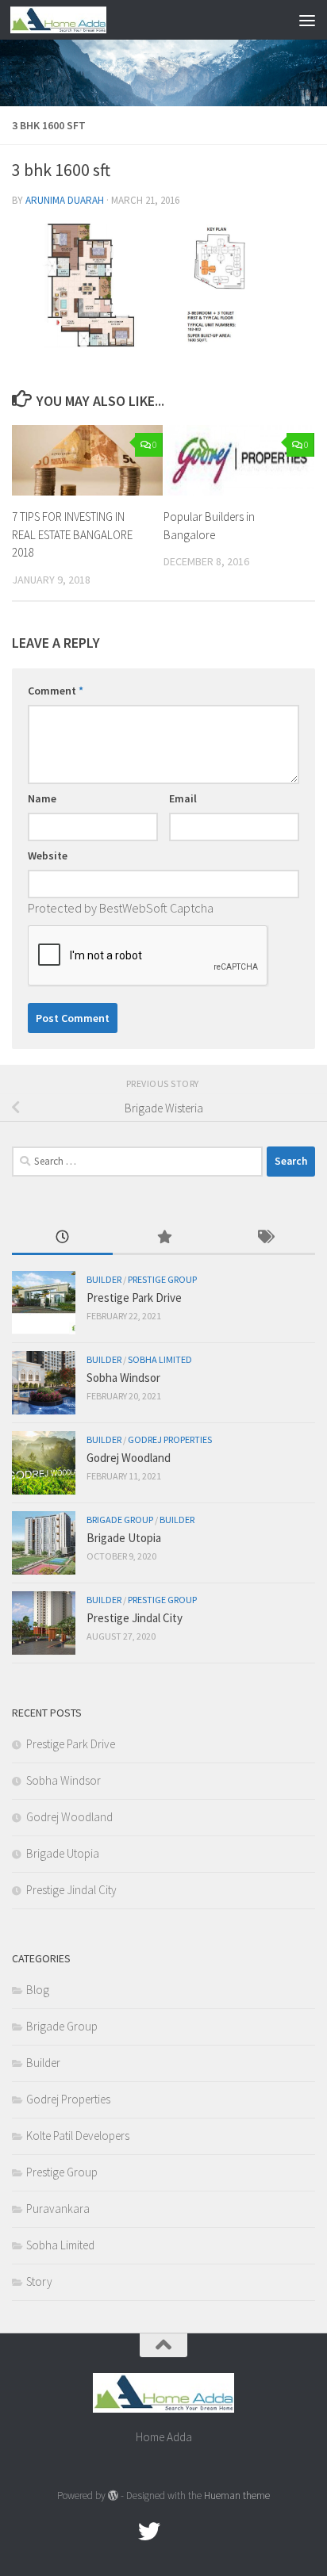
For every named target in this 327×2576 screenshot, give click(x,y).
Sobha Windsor (123, 1378)
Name (42, 798)
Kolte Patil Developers (78, 2136)
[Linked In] (206, 2532)
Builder (104, 1279)
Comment (56, 691)
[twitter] (149, 2532)
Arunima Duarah (65, 200)
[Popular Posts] (163, 1238)
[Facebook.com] (121, 2532)
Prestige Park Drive (134, 1298)
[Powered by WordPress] (113, 2496)
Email (183, 798)
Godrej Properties (170, 1439)
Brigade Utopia (124, 1538)
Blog (38, 1990)
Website (48, 855)
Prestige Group (162, 1279)
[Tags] (265, 1238)
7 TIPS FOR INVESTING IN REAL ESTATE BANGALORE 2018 (72, 534)
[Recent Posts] (62, 1238)
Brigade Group (120, 1520)
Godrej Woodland (129, 1458)
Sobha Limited (160, 1359)
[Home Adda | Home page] (74, 20)
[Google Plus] (178, 2532)
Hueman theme (237, 2496)
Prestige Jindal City (135, 1618)
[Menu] (307, 20)
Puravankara (58, 2209)
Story (39, 2281)
